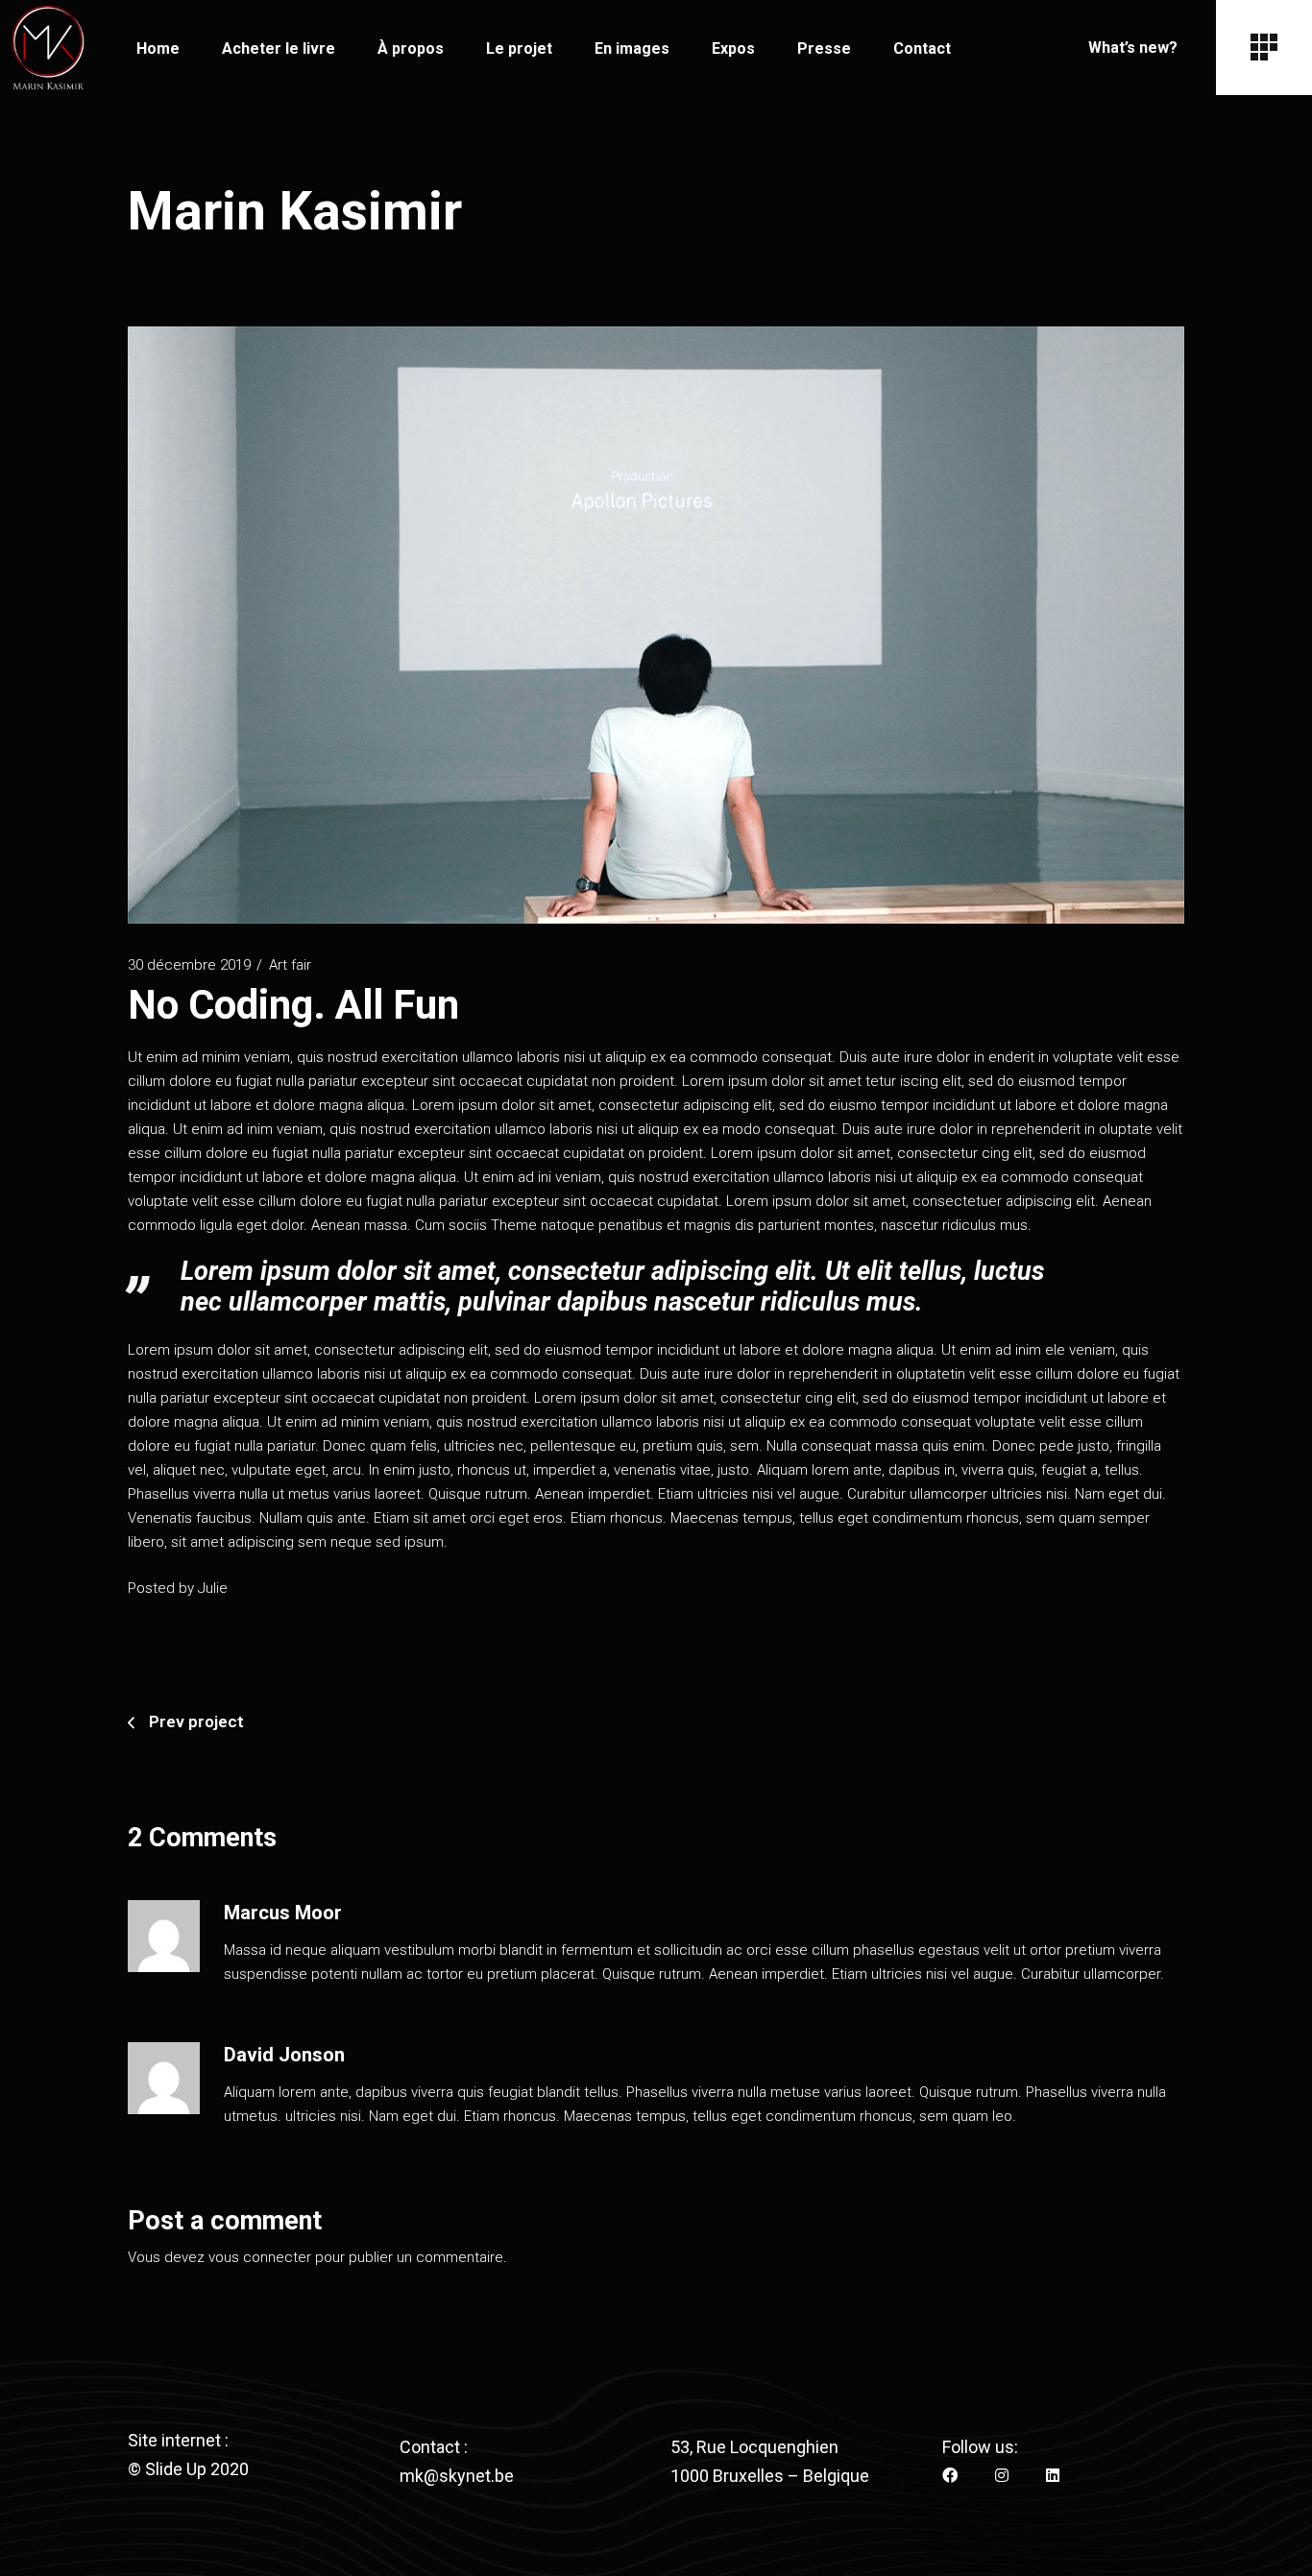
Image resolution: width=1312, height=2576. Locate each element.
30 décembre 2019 (189, 965)
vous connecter (260, 2257)
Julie (213, 1588)
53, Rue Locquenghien (754, 2447)
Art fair (290, 965)
